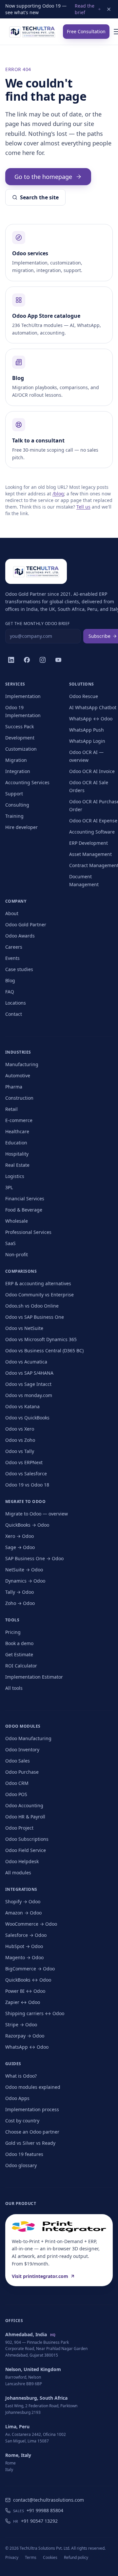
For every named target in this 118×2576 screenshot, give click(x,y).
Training (14, 816)
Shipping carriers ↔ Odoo (35, 2013)
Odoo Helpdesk (22, 1861)
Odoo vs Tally (20, 1451)
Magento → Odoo (24, 1957)
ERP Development (88, 843)
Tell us (83, 507)
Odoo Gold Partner (26, 925)
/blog (58, 494)
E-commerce (19, 1120)
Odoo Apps (17, 2098)
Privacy (12, 2557)
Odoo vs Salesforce (26, 1474)
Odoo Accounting (24, 1805)
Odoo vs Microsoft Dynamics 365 (41, 1339)
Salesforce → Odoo (26, 1935)
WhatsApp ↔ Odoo (91, 719)
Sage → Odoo (20, 1547)
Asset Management (90, 854)
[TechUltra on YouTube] (58, 660)
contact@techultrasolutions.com (49, 2500)
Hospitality (17, 1154)
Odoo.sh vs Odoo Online (32, 1306)
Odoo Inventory (22, 1750)
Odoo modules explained (33, 2087)
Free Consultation (86, 31)
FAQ (10, 992)
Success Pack (20, 726)
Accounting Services (27, 782)
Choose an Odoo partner (32, 2132)
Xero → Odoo (20, 1536)
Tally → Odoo (20, 1592)
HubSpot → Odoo (24, 1946)
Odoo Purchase (22, 1772)
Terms (31, 2557)
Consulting (17, 805)
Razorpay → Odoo (25, 2036)
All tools (14, 1688)
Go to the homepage (43, 177)
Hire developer (21, 827)
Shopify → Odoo (23, 1901)
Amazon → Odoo (23, 1913)
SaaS (10, 1243)
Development (20, 738)
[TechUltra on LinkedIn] (11, 660)
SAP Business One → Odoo (34, 1558)
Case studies (19, 969)
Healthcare (17, 1131)
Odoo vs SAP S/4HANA (29, 1373)
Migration (16, 760)
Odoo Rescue (84, 696)
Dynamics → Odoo (25, 1581)
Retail (11, 1109)
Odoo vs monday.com (29, 1395)
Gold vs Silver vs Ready (30, 2143)
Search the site (39, 197)
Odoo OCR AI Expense (93, 821)
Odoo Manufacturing (28, 1738)
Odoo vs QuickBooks (27, 1418)
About (12, 913)
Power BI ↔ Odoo (25, 1991)
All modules (18, 1873)
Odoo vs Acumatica (26, 1362)
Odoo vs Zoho (20, 1440)
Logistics (15, 1176)
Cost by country (22, 2121)
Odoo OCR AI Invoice (92, 771)
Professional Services (28, 1232)
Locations (16, 1003)
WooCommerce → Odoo (31, 1924)
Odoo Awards (20, 936)
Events (12, 958)
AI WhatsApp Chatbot (93, 707)
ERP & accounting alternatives (38, 1283)
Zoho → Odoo (20, 1603)
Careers (14, 947)
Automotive (18, 1075)
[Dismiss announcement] (109, 9)
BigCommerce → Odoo (30, 1969)
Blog (10, 980)
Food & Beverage (24, 1210)
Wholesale (17, 1221)
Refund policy (76, 2557)
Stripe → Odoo (21, 2025)
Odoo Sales (18, 1761)
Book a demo (19, 1643)
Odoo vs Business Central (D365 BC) (44, 1351)
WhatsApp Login (87, 741)
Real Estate (17, 1165)
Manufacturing (22, 1064)
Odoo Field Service (26, 1850)
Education (16, 1143)
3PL (9, 1187)
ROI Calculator (21, 1666)
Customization (21, 749)
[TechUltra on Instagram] (43, 660)
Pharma (14, 1087)
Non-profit (17, 1254)
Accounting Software (92, 832)
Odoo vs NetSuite (24, 1328)
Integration (18, 771)
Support (14, 794)
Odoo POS (16, 1794)
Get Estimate (19, 1654)
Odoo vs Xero (20, 1429)
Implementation (23, 696)
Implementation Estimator (34, 1677)
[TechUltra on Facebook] (27, 660)
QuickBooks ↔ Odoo (28, 1980)
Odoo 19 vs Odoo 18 (27, 1485)
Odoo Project (19, 1828)
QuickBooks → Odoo (27, 1525)
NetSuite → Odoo (24, 1570)
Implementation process (32, 2109)
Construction (19, 1098)
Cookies (50, 2557)
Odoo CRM (17, 1783)
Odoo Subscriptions (27, 1839)
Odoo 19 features (24, 2154)
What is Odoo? (21, 2076)
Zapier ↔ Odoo (23, 2002)
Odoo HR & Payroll (25, 1817)
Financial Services (25, 1199)
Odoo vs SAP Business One (35, 1317)
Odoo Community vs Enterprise (39, 1295)
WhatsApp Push (87, 730)
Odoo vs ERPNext (24, 1462)
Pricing (13, 1632)
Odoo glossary (21, 2165)
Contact (14, 1014)
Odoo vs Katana (22, 1406)
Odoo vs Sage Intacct (28, 1384)
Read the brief (85, 9)
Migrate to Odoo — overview (37, 1514)
